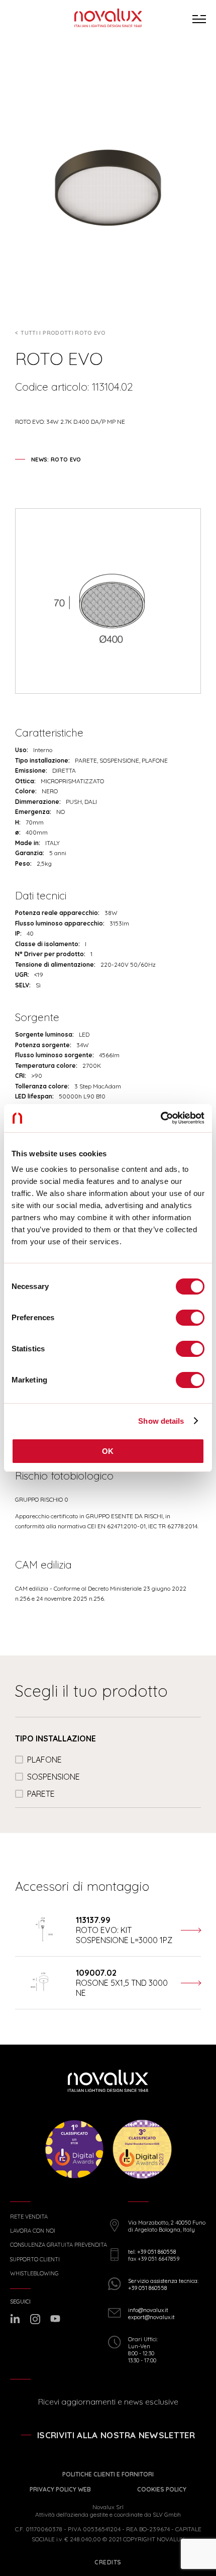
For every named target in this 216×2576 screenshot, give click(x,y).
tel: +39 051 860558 (152, 2252)
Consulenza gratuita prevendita (59, 2245)
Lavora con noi (33, 2231)
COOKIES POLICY (162, 2489)
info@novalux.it (148, 2310)
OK (108, 1451)
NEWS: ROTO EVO (56, 459)
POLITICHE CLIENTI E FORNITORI (108, 2474)
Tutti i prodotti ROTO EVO (63, 333)
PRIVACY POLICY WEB (60, 2489)
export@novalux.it (151, 2317)
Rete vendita (29, 2217)
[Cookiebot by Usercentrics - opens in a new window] (160, 1118)
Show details (161, 1421)
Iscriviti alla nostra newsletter (116, 2435)
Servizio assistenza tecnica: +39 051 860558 (163, 2284)
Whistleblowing (34, 2274)
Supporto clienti (35, 2260)
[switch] (190, 1318)
